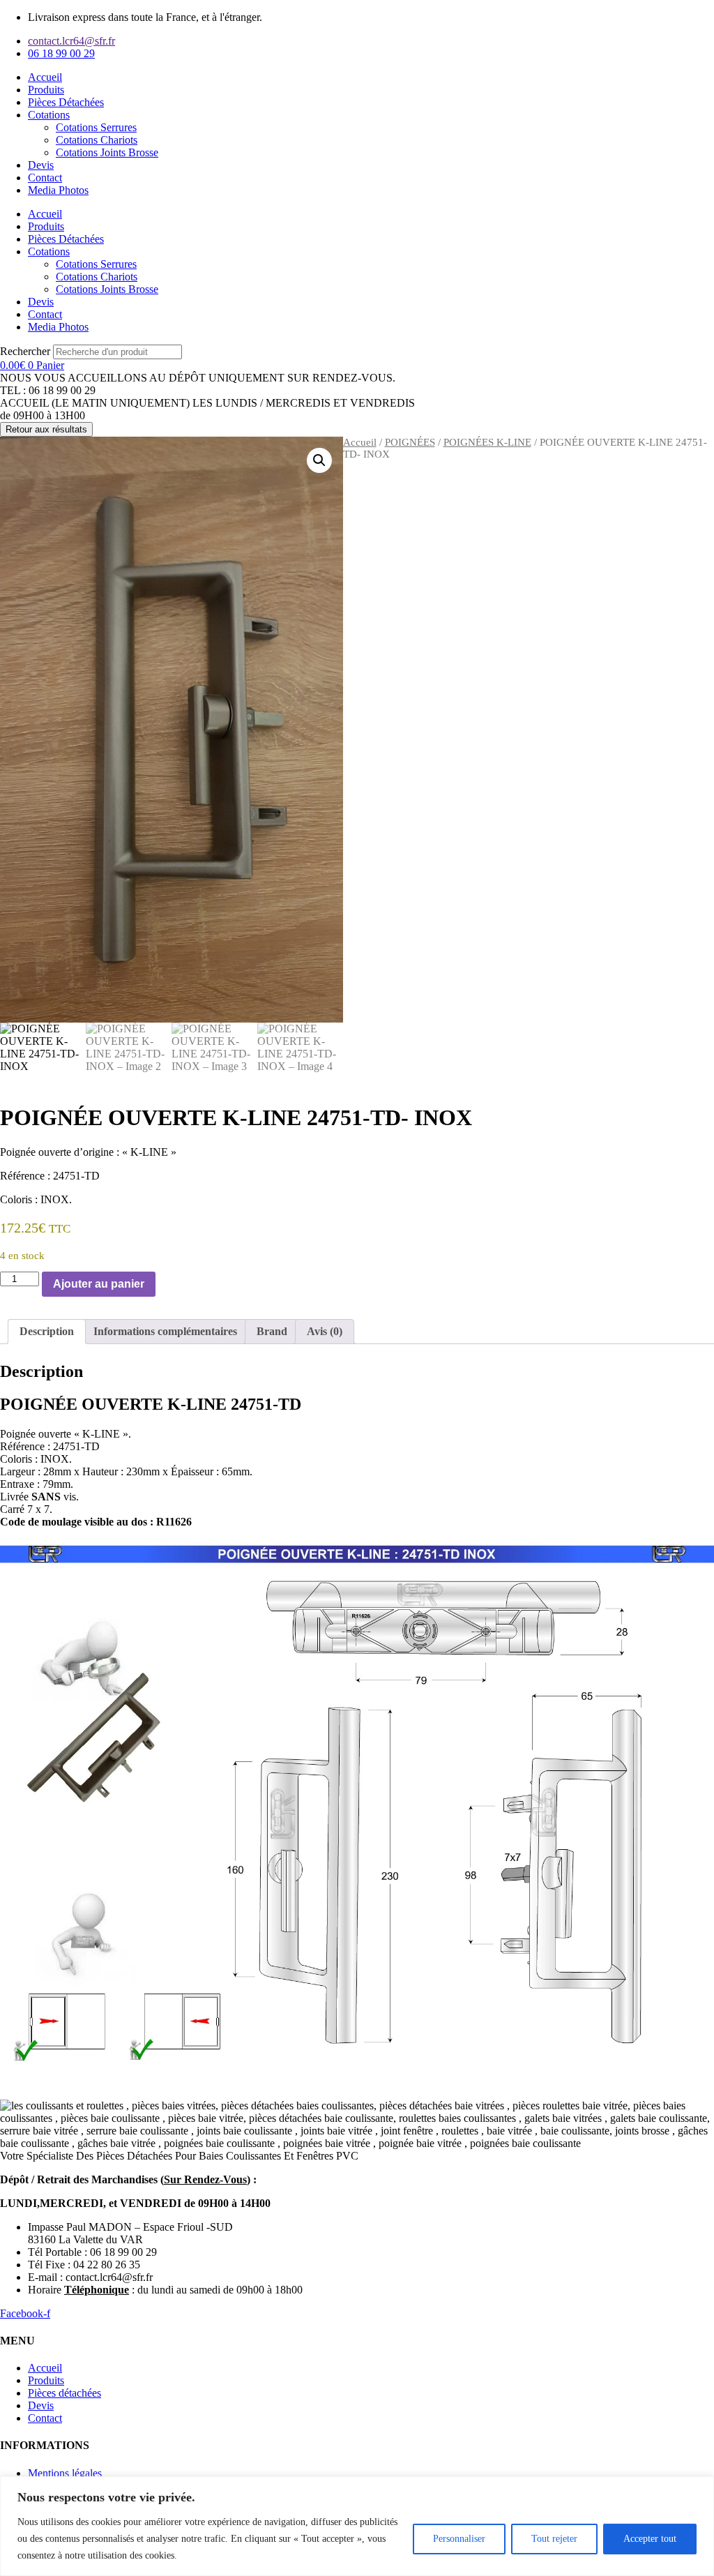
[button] (319, 460)
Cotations (49, 115)
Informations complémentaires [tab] (165, 1331)
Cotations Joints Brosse (107, 152)
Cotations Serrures (96, 127)
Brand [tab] (272, 1331)
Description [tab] (47, 1331)
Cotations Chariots (97, 140)
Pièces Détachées (66, 102)
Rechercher (26, 351)
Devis (41, 165)
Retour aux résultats (46, 429)
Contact (45, 178)
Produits (46, 90)
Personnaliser (459, 2539)
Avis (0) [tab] (325, 1331)
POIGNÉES (410, 442)
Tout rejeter (554, 2539)
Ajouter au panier (99, 1284)
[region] (357, 2526)
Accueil (45, 77)
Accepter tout (650, 2539)
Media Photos (58, 190)
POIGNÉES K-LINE (487, 442)
